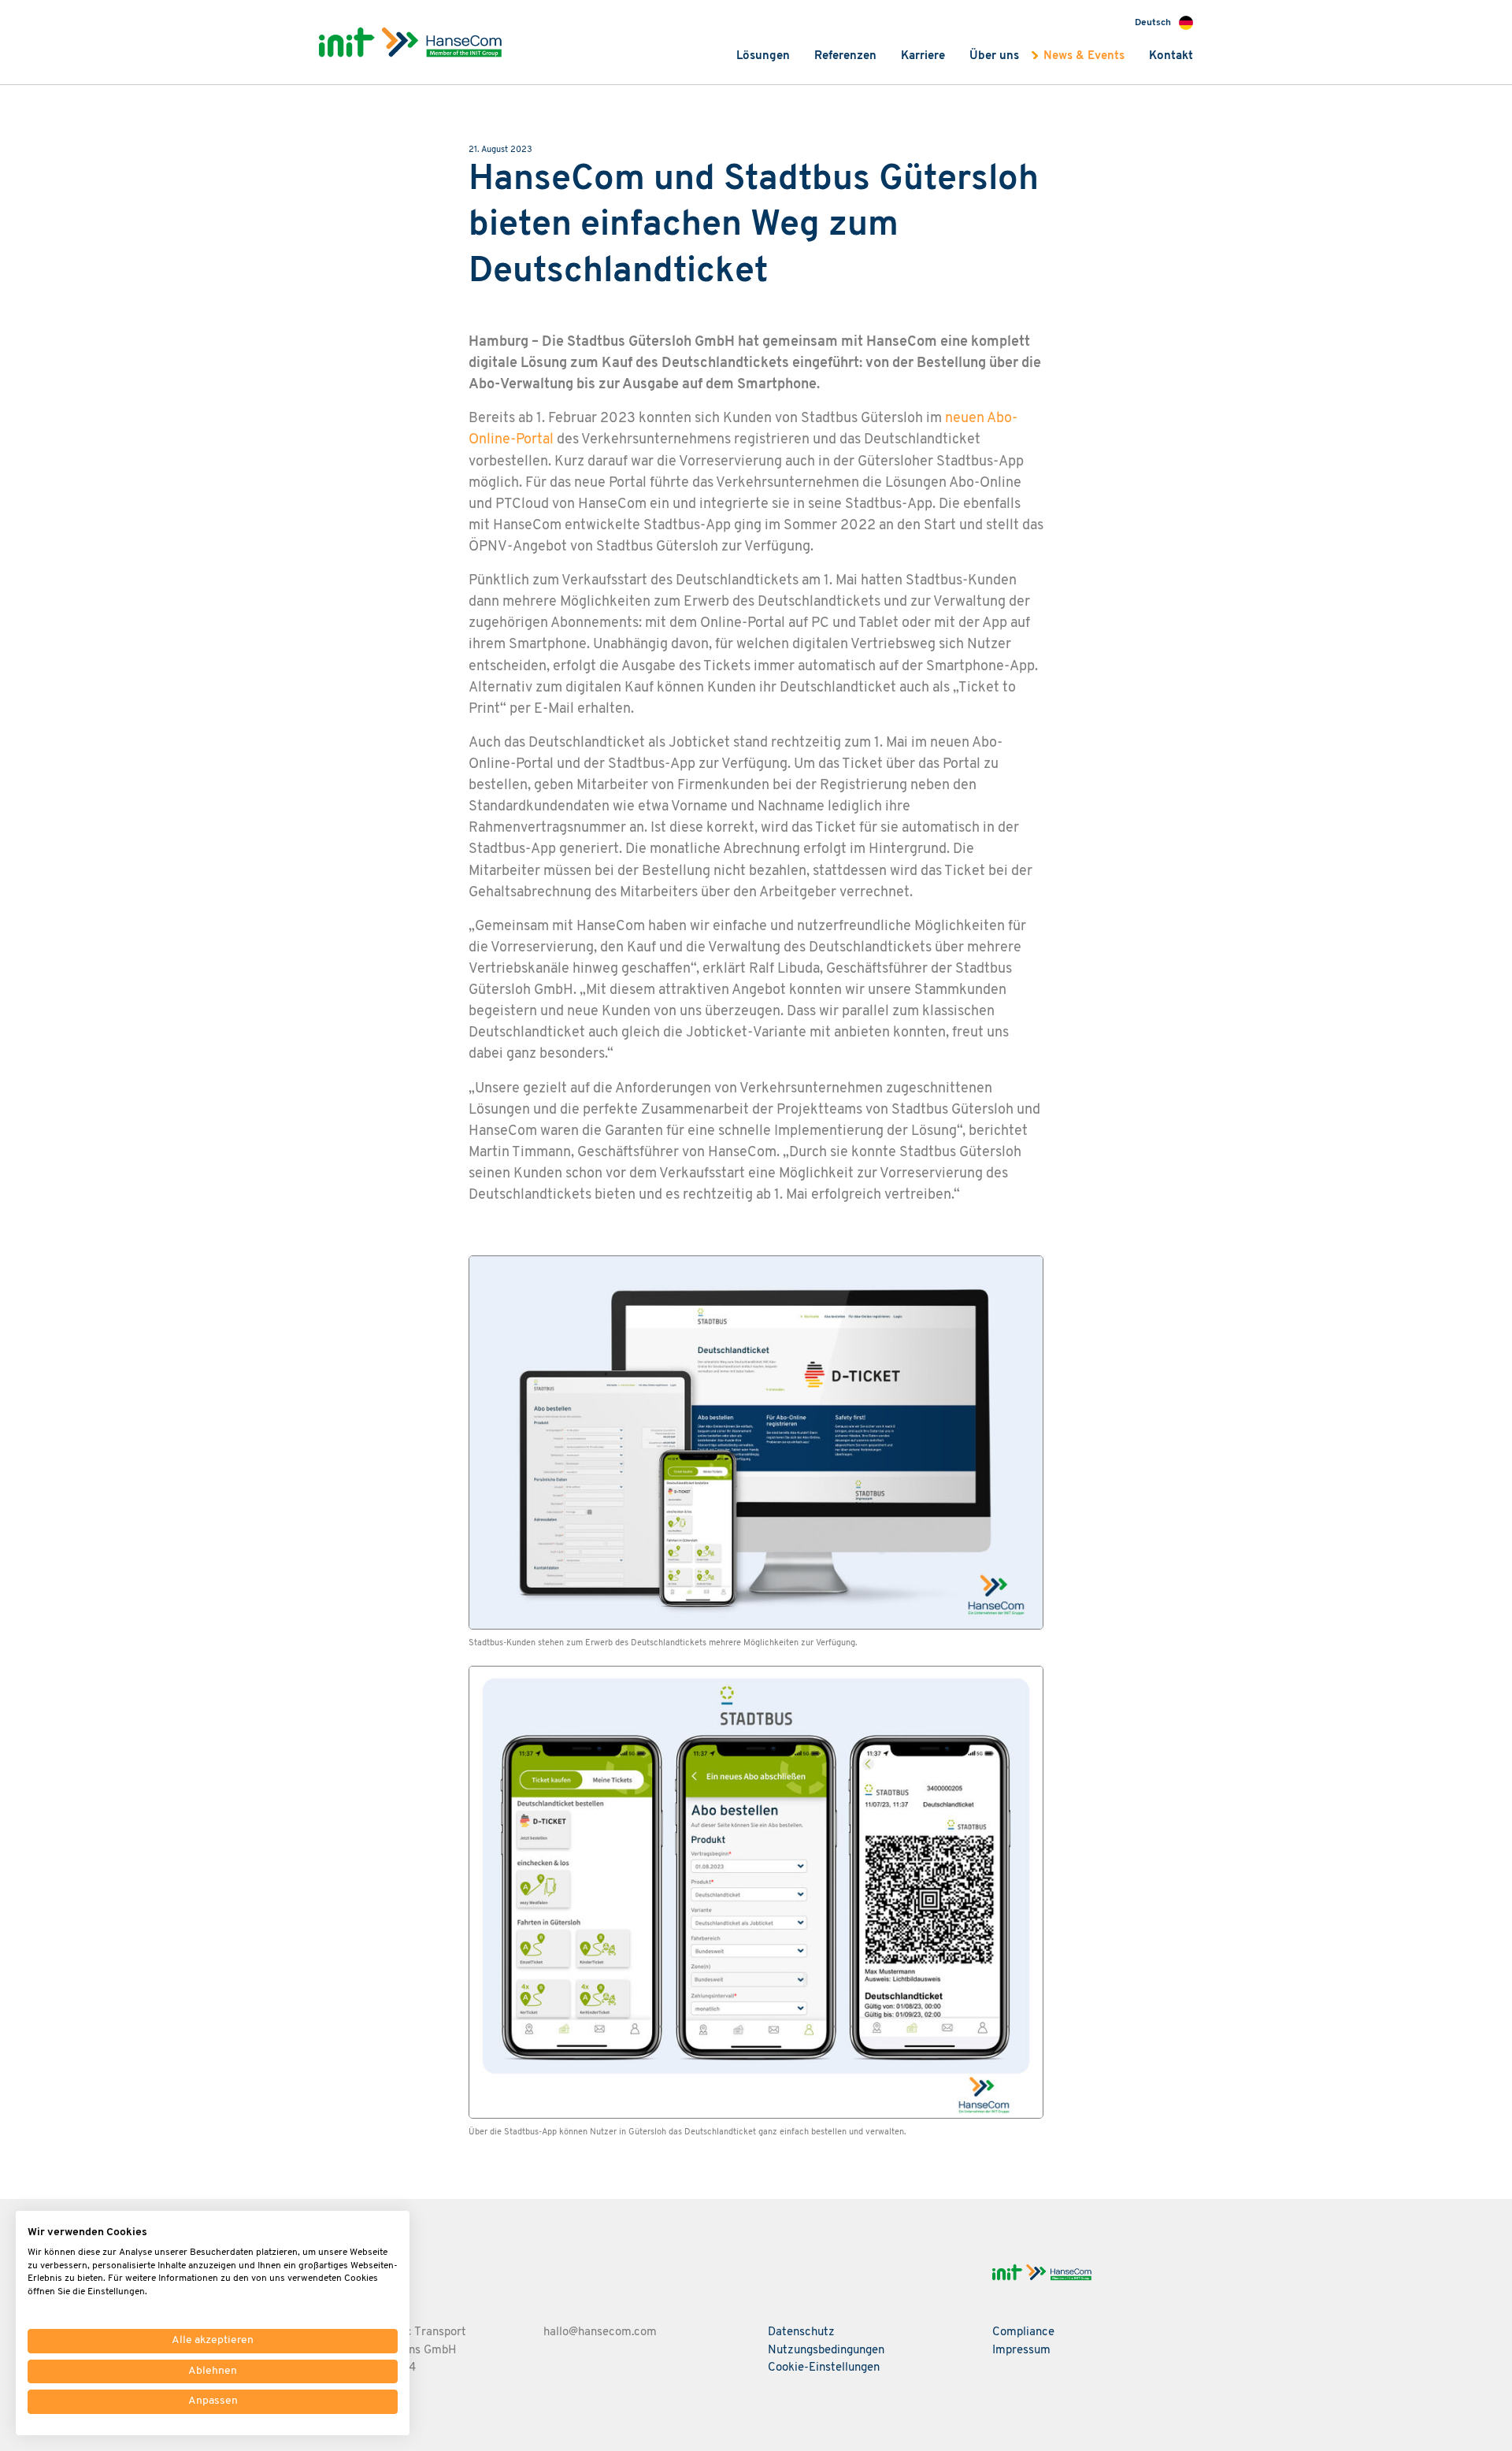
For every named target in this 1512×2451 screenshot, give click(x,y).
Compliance (1023, 2332)
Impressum (1021, 2351)
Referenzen (845, 56)
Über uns (994, 56)
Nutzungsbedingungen (826, 2351)
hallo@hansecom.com (600, 2332)
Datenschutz (801, 2332)
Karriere (923, 56)
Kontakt (1171, 56)
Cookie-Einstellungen (824, 2368)
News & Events (1084, 56)
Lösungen (763, 56)
